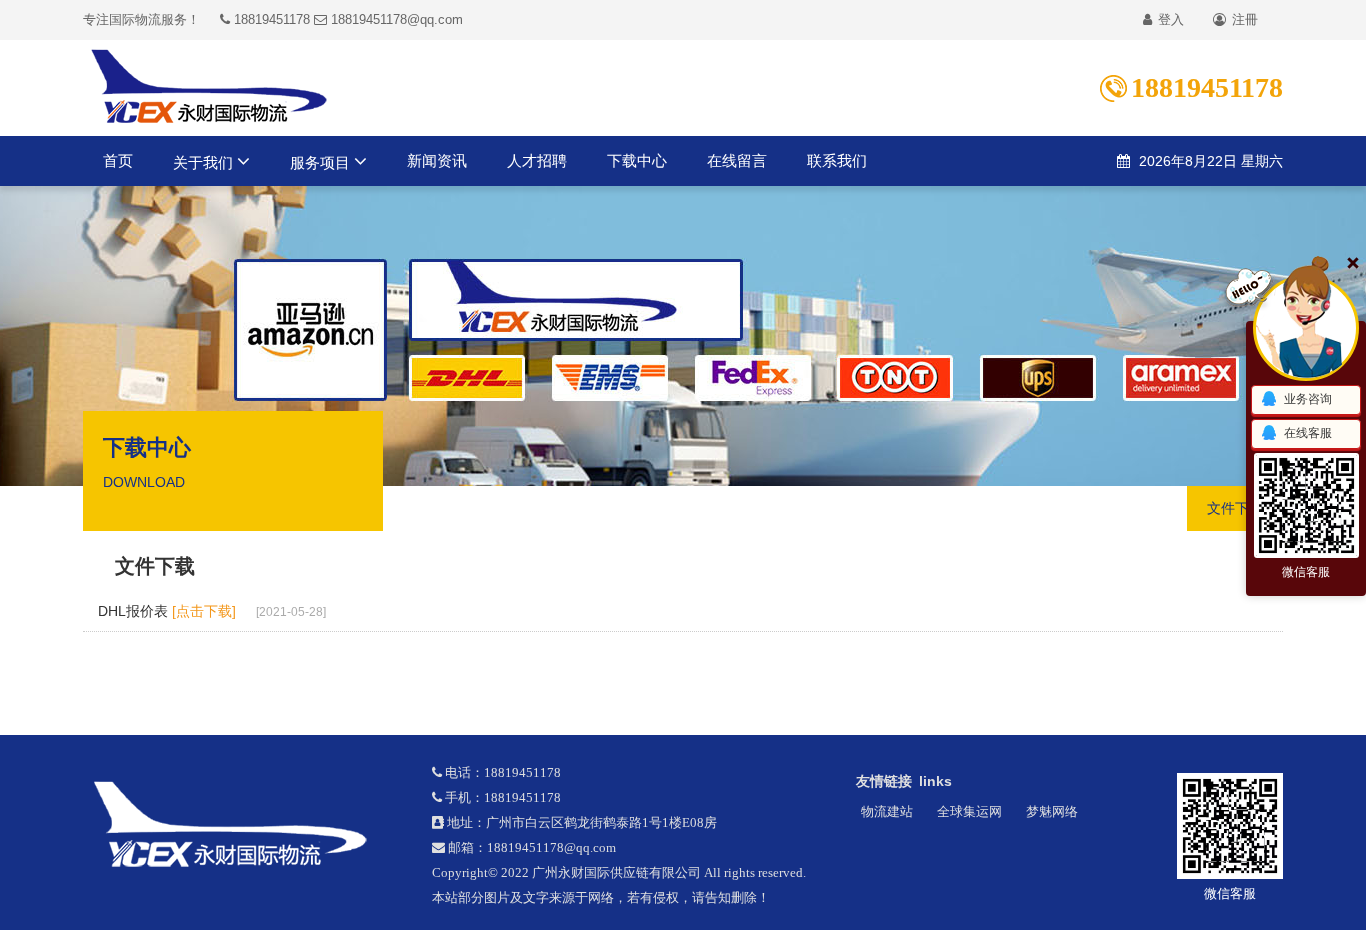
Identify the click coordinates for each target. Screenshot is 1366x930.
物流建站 (887, 811)
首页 (118, 160)
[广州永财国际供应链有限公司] (242, 825)
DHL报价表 (167, 611)
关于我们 (205, 162)
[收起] (1306, 328)
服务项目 (322, 162)
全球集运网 (969, 811)
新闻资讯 (437, 160)
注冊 (1243, 19)
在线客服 (1308, 433)
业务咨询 (1308, 399)
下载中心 (637, 160)
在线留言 (737, 160)
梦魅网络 (1052, 811)
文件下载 (1235, 508)
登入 (1169, 19)
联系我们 (837, 160)
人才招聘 (537, 160)
